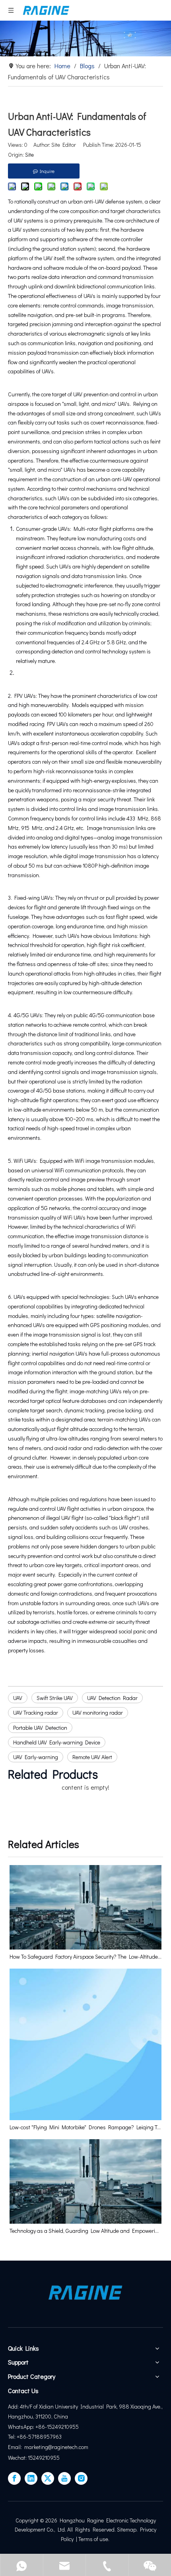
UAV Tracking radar (36, 1713)
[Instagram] (81, 2478)
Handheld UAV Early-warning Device (57, 1742)
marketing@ (38, 2447)
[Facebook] (14, 2478)
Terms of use (93, 2539)
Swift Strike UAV (55, 1698)
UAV (18, 1698)
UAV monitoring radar (98, 1713)
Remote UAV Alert (92, 1757)
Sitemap (127, 2529)
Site (29, 155)
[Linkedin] (31, 2478)
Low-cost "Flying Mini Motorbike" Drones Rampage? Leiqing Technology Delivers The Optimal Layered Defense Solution (85, 2127)
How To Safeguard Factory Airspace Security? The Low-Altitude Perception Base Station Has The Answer (85, 1956)
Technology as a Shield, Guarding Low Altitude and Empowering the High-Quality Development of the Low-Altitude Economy (85, 2231)
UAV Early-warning (36, 1757)
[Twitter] (48, 2478)
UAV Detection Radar (112, 1698)
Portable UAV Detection (40, 1728)
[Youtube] (64, 2478)
